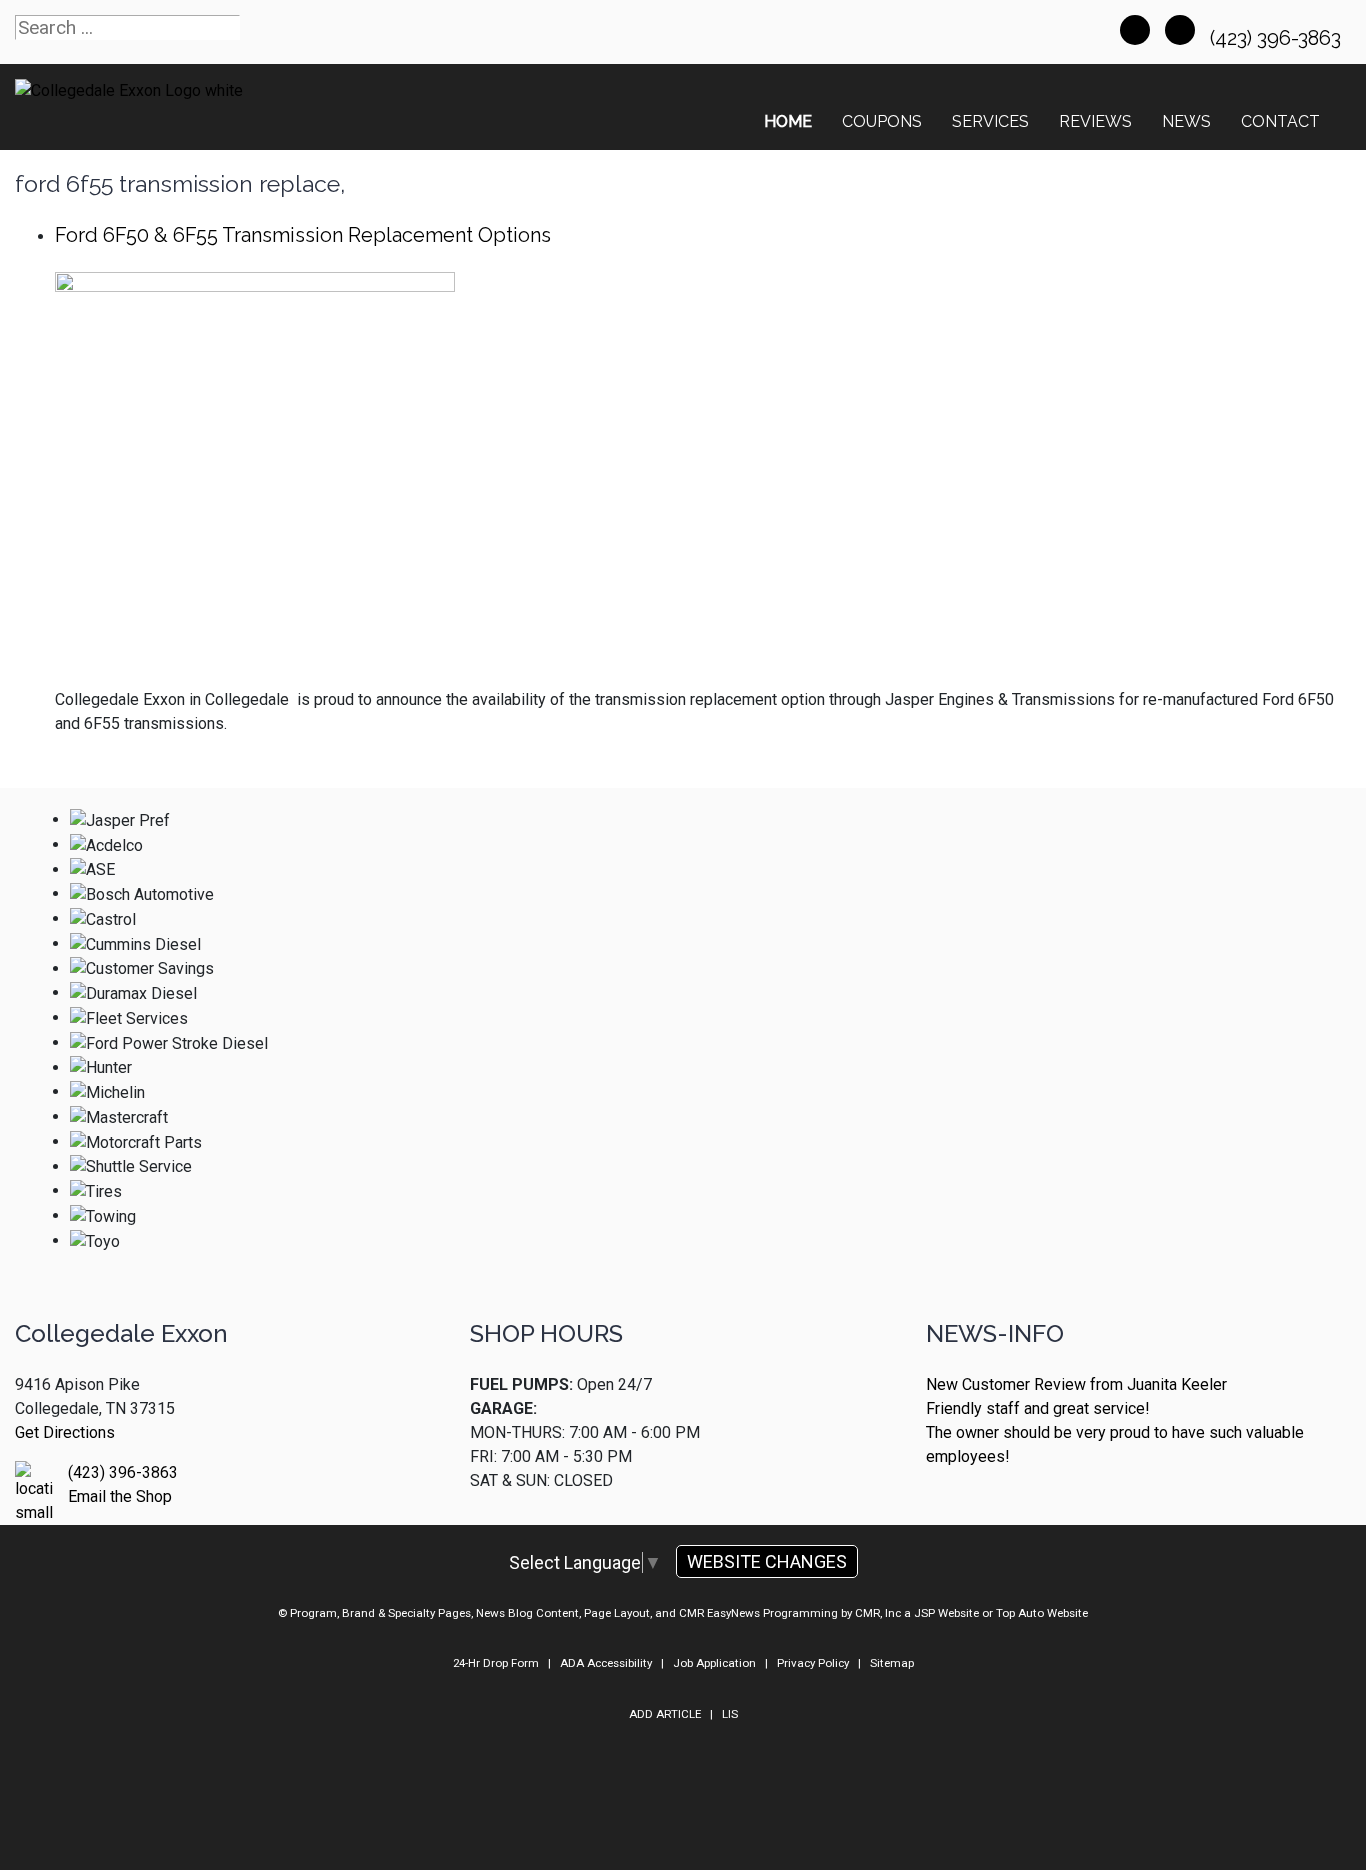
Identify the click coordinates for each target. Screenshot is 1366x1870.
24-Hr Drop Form (496, 1663)
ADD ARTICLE (665, 1714)
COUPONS (882, 121)
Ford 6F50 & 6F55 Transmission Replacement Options (303, 235)
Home (788, 121)
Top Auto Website (1042, 1613)
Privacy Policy (813, 1663)
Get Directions (65, 1432)
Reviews (1095, 121)
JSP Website (946, 1613)
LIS (730, 1714)
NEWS (1186, 121)
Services (990, 121)
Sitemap (892, 1663)
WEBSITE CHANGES (767, 1561)
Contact (1280, 121)
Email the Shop (120, 1496)
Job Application (714, 1663)
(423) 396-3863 (1278, 38)
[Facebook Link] (1135, 30)
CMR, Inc (878, 1613)
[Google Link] (1180, 30)
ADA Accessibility (606, 1663)
